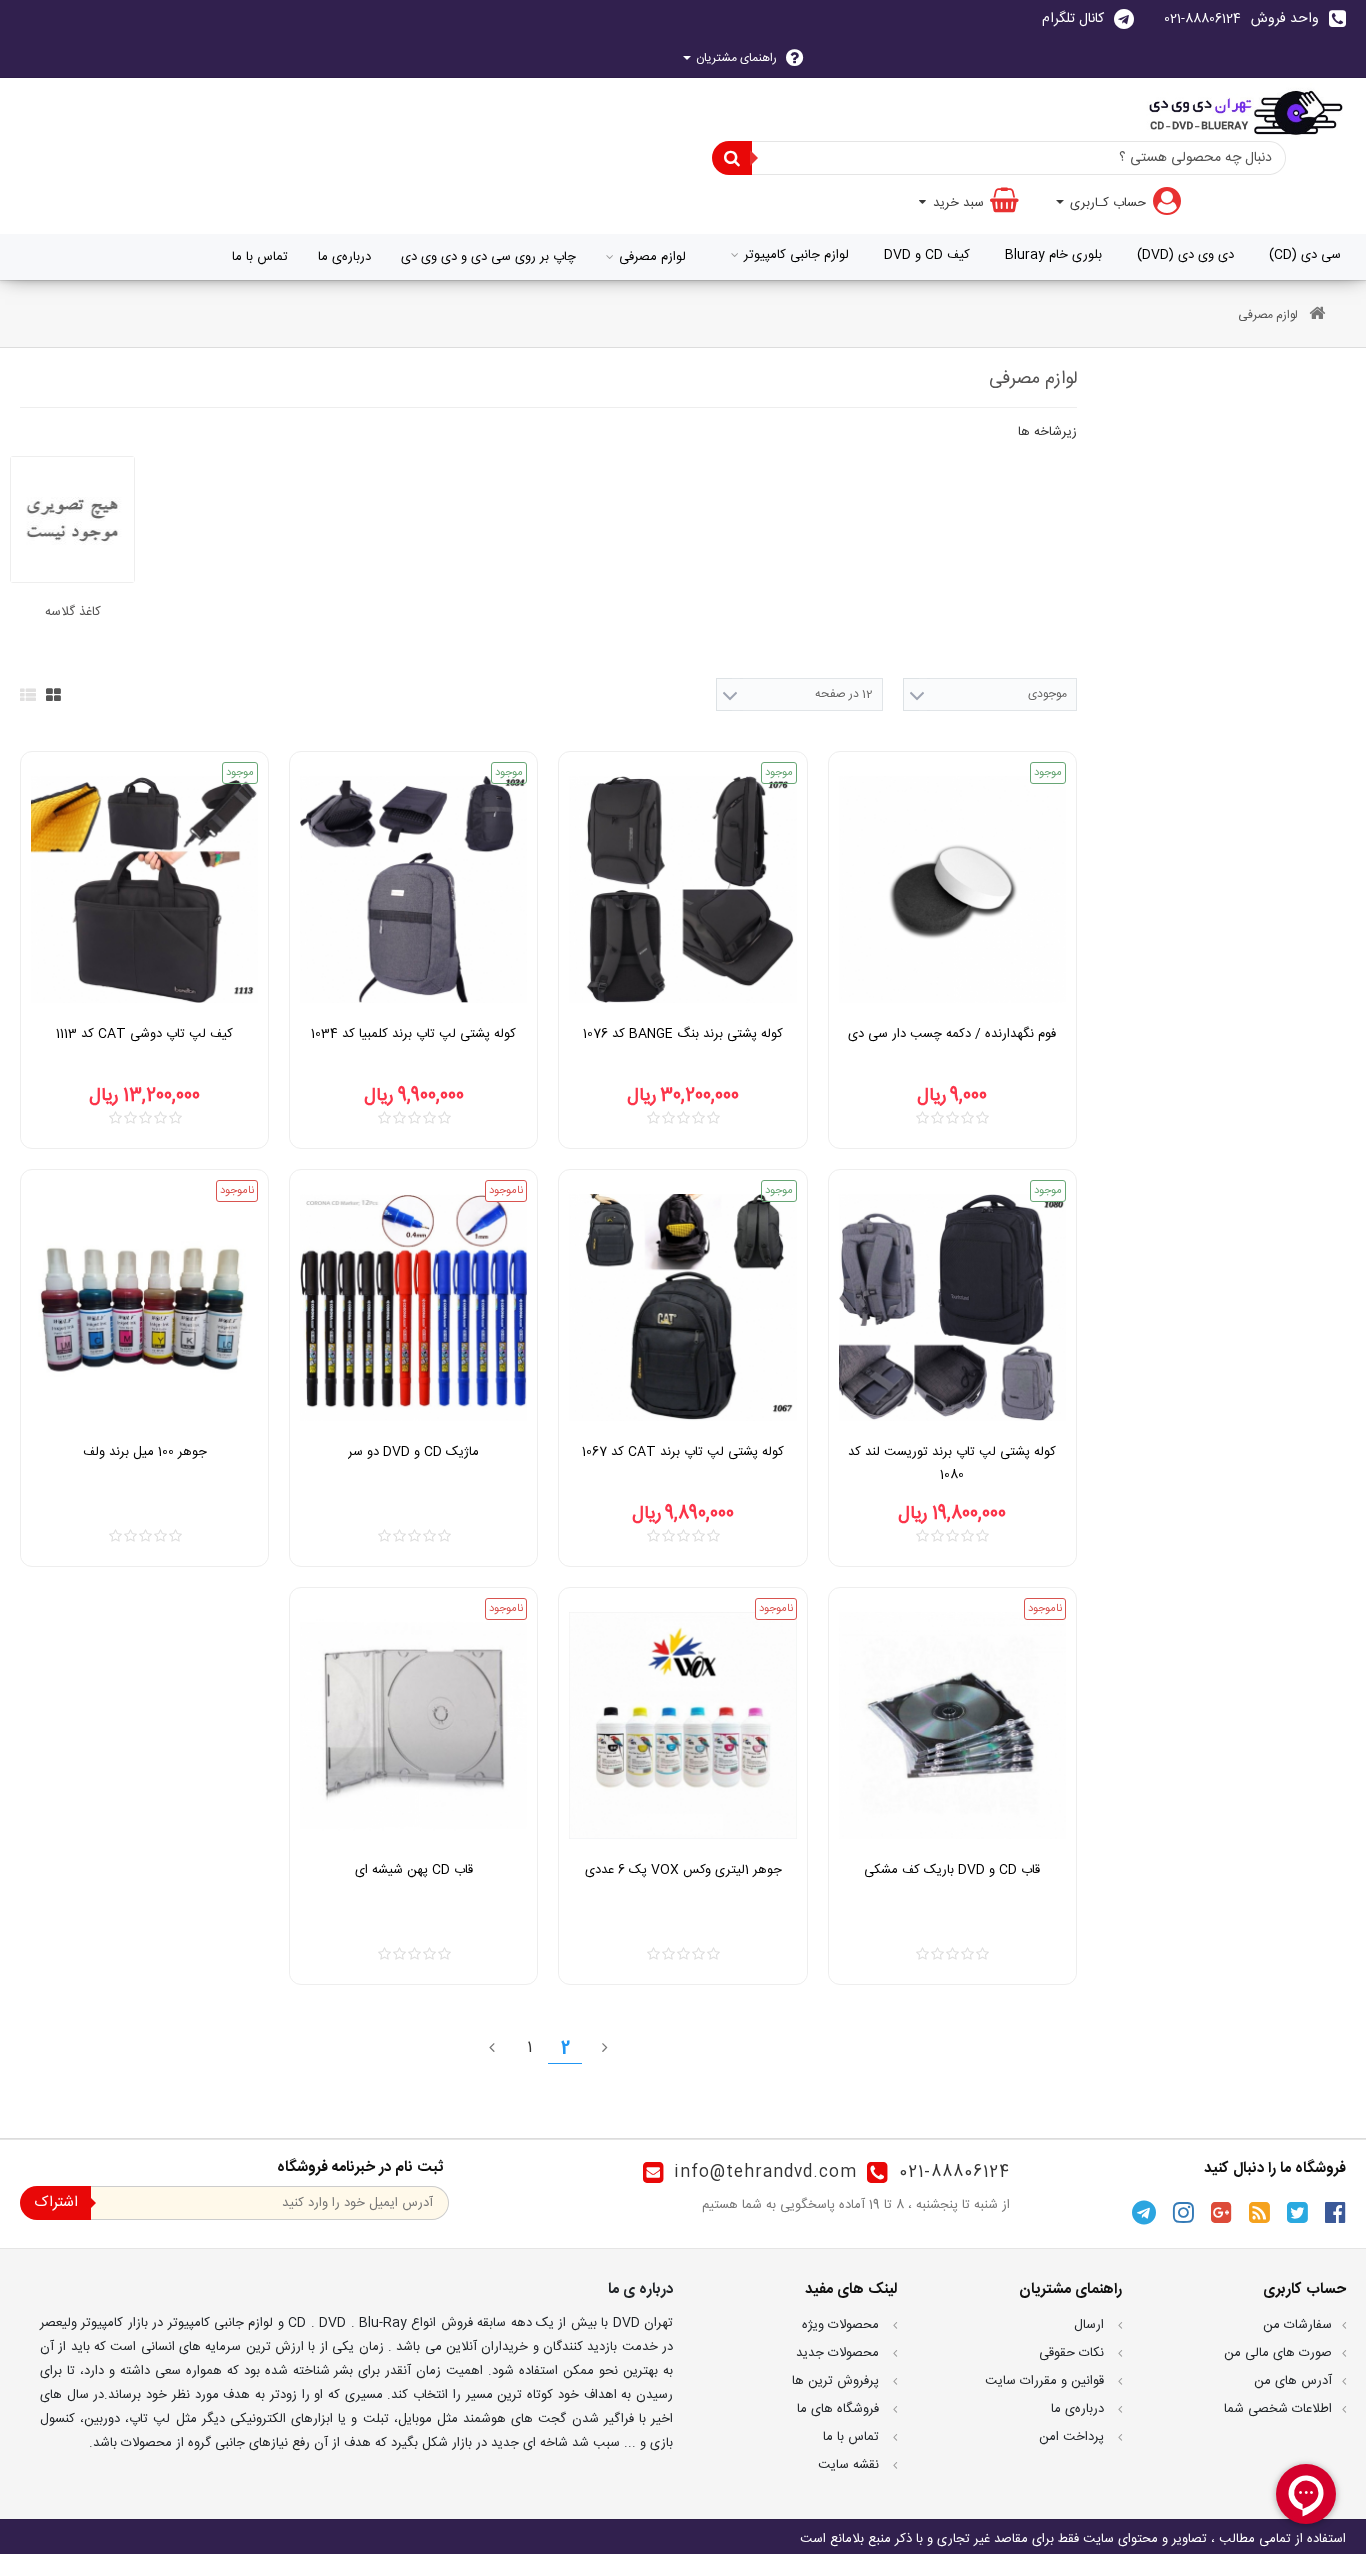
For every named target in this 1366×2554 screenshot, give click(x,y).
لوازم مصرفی (652, 257)
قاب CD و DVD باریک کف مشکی (952, 1870)
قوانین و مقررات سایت (1046, 2381)
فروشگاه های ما (840, 2409)
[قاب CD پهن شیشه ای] (413, 1725)
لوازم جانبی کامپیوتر (796, 255)
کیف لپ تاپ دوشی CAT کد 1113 (144, 1034)
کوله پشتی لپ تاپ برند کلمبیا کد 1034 (413, 1034)
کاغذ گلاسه (73, 612)
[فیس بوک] (1335, 2212)
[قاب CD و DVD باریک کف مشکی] (952, 1725)
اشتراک (56, 2202)
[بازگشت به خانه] (1317, 315)
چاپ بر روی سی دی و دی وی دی (488, 257)
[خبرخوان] (1259, 2212)
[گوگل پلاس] (1221, 2212)
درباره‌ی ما (344, 257)
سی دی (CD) (1305, 255)
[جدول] (53, 695)
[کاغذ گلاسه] (72, 519)
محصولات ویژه (842, 2325)
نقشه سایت (850, 2465)
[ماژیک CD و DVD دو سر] (413, 1307)
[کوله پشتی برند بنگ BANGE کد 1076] (682, 889)
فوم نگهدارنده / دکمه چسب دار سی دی (952, 1034)
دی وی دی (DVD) (1185, 255)
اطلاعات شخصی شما (1278, 2409)
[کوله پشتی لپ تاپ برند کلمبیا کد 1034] (413, 889)
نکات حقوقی (1073, 2353)
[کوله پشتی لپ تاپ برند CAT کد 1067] (682, 1307)
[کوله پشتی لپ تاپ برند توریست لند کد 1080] (952, 1307)
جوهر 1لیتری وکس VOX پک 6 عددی (683, 1870)
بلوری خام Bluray (1053, 255)
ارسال (1091, 2325)
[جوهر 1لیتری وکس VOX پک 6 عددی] (682, 1725)
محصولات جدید (839, 2353)
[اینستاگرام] (1183, 2212)
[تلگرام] (1144, 2212)
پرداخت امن (1073, 2437)
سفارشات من (1297, 2325)
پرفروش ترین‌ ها (837, 2381)
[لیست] (28, 695)
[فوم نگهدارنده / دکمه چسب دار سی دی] (952, 889)
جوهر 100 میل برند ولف (145, 1452)
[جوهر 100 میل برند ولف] (144, 1307)
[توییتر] (1297, 2212)
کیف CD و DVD (927, 255)
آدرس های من (1293, 2381)
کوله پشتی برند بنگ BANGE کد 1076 (683, 1034)
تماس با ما (260, 257)
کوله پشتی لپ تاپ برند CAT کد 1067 (683, 1452)
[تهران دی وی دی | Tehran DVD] (1244, 112)
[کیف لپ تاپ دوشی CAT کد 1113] (144, 889)
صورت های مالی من (1278, 2353)
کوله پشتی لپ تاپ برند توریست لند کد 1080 (952, 1463)
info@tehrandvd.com (765, 2172)
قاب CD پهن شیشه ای (414, 1870)
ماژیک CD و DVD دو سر (413, 1452)
